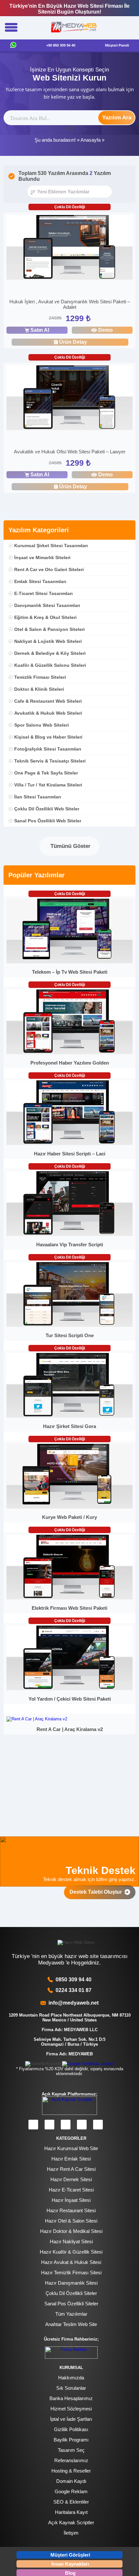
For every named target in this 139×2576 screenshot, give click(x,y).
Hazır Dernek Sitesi (71, 2179)
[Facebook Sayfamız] (33, 2125)
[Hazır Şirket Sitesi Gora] (70, 1416)
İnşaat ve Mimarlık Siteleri (42, 557)
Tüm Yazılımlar (71, 2314)
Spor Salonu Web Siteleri (42, 725)
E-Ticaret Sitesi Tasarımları (43, 593)
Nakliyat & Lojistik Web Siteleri (48, 641)
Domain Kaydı (71, 2481)
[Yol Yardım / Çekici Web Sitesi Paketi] (70, 1689)
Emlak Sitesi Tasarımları (40, 581)
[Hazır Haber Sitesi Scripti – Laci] (70, 1144)
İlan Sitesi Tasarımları (38, 797)
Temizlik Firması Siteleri (40, 677)
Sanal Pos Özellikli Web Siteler (48, 821)
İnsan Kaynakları (70, 2564)
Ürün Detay (73, 342)
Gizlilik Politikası (71, 2429)
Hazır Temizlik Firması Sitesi (71, 2273)
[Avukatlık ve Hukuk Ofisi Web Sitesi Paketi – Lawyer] (70, 399)
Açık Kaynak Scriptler (71, 2522)
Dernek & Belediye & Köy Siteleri (50, 653)
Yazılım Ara (117, 118)
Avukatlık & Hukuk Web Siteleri (48, 713)
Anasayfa (91, 140)
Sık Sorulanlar (71, 2388)
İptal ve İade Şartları (71, 2419)
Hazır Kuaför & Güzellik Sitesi (71, 2252)
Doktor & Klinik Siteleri (39, 689)
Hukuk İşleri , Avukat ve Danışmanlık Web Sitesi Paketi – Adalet (70, 304)
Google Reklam (71, 2491)
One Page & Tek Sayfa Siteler (46, 773)
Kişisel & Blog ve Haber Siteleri (48, 737)
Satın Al (40, 330)
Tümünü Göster (70, 846)
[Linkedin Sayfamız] (82, 2125)
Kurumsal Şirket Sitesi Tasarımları (51, 546)
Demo (106, 330)
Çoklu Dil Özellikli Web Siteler (47, 809)
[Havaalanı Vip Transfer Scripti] (70, 1234)
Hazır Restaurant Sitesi (71, 2210)
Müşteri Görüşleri (70, 2555)
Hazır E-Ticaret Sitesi (71, 2190)
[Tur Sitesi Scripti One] (70, 1325)
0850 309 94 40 (74, 1980)
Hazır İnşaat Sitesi (71, 2200)
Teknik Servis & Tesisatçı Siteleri (50, 761)
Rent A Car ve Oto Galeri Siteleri (49, 569)
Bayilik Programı (71, 2440)
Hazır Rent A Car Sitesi (71, 2169)
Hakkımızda (71, 2378)
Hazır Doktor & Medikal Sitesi (71, 2231)
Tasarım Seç (71, 2450)
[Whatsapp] (13, 45)
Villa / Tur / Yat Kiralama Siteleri (48, 785)
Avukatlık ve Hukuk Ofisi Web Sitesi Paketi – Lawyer (70, 452)
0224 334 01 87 (74, 1990)
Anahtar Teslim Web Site (71, 2324)
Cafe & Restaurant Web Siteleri (48, 701)
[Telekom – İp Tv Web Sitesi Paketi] (70, 962)
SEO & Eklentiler (71, 2502)
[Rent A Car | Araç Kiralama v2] (37, 1719)
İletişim (71, 2533)
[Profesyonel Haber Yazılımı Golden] (70, 1053)
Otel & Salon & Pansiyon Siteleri (49, 629)
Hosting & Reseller (71, 2471)
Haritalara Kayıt (71, 2512)
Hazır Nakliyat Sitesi (71, 2241)
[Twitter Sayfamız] (66, 2125)
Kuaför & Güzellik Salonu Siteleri (50, 665)
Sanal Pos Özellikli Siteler (71, 2304)
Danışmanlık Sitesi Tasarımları (47, 605)
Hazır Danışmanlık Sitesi (71, 2283)
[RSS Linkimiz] (98, 2125)
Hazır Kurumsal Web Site (71, 2148)
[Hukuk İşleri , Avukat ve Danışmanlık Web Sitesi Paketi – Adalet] (70, 248)
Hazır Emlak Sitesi (71, 2159)
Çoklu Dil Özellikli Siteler (71, 2293)
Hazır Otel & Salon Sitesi (71, 2221)
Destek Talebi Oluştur (97, 1892)
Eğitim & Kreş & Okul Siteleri (45, 617)
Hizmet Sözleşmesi (71, 2409)
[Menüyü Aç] (11, 28)
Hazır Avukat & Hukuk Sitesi (71, 2262)
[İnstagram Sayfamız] (49, 2125)
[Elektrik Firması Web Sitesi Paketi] (70, 1598)
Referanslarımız (71, 2460)
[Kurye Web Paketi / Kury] (70, 1507)
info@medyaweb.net (72, 2003)
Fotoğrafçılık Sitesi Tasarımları (48, 749)
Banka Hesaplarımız (71, 2398)
